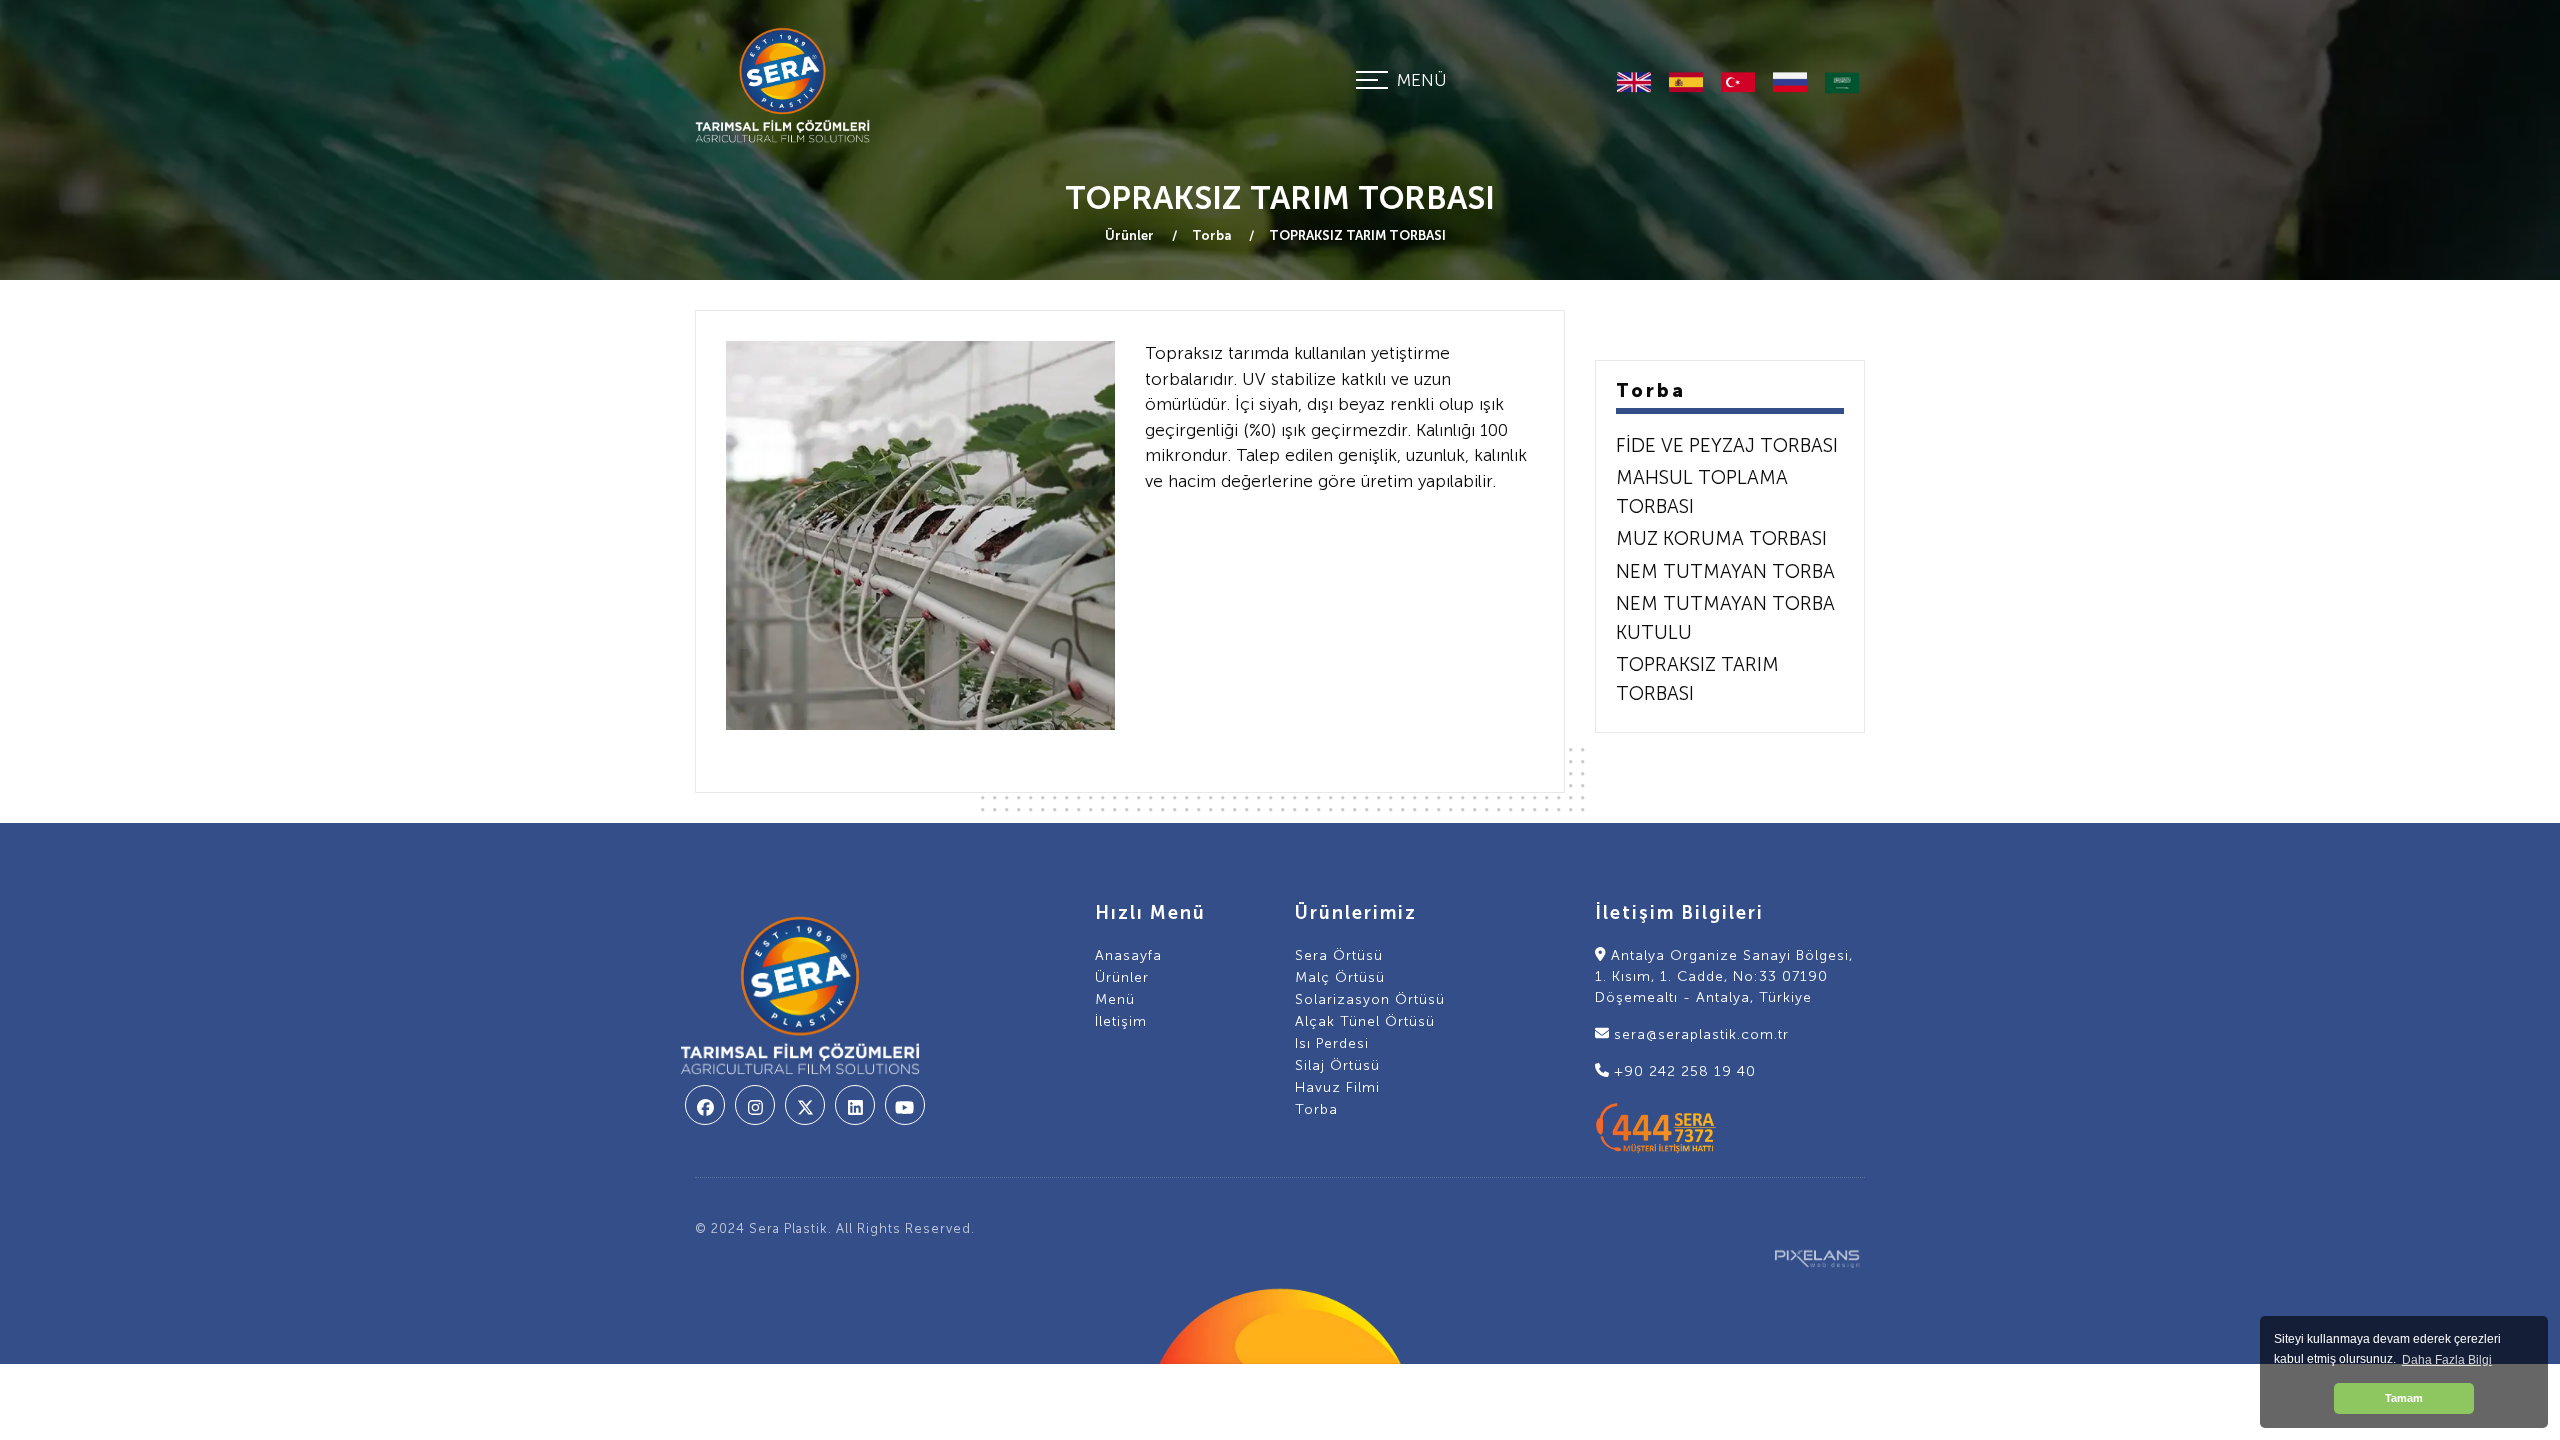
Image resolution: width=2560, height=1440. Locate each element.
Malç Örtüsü (1340, 977)
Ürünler (1131, 235)
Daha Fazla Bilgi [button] (2447, 1360)
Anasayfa (1128, 955)
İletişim (1121, 1021)
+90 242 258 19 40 (1682, 1071)
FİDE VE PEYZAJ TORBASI (1727, 445)
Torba (1213, 235)
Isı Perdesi (1332, 1043)
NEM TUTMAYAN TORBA (1725, 571)
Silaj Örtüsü (1337, 1065)
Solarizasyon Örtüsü (1370, 999)
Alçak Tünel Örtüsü (1365, 1021)
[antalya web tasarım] (1810, 1255)
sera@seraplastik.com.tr (1699, 1034)
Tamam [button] (2404, 1398)
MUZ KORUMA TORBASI (1721, 538)
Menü (1115, 999)
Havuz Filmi (1337, 1087)
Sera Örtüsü (1339, 955)
